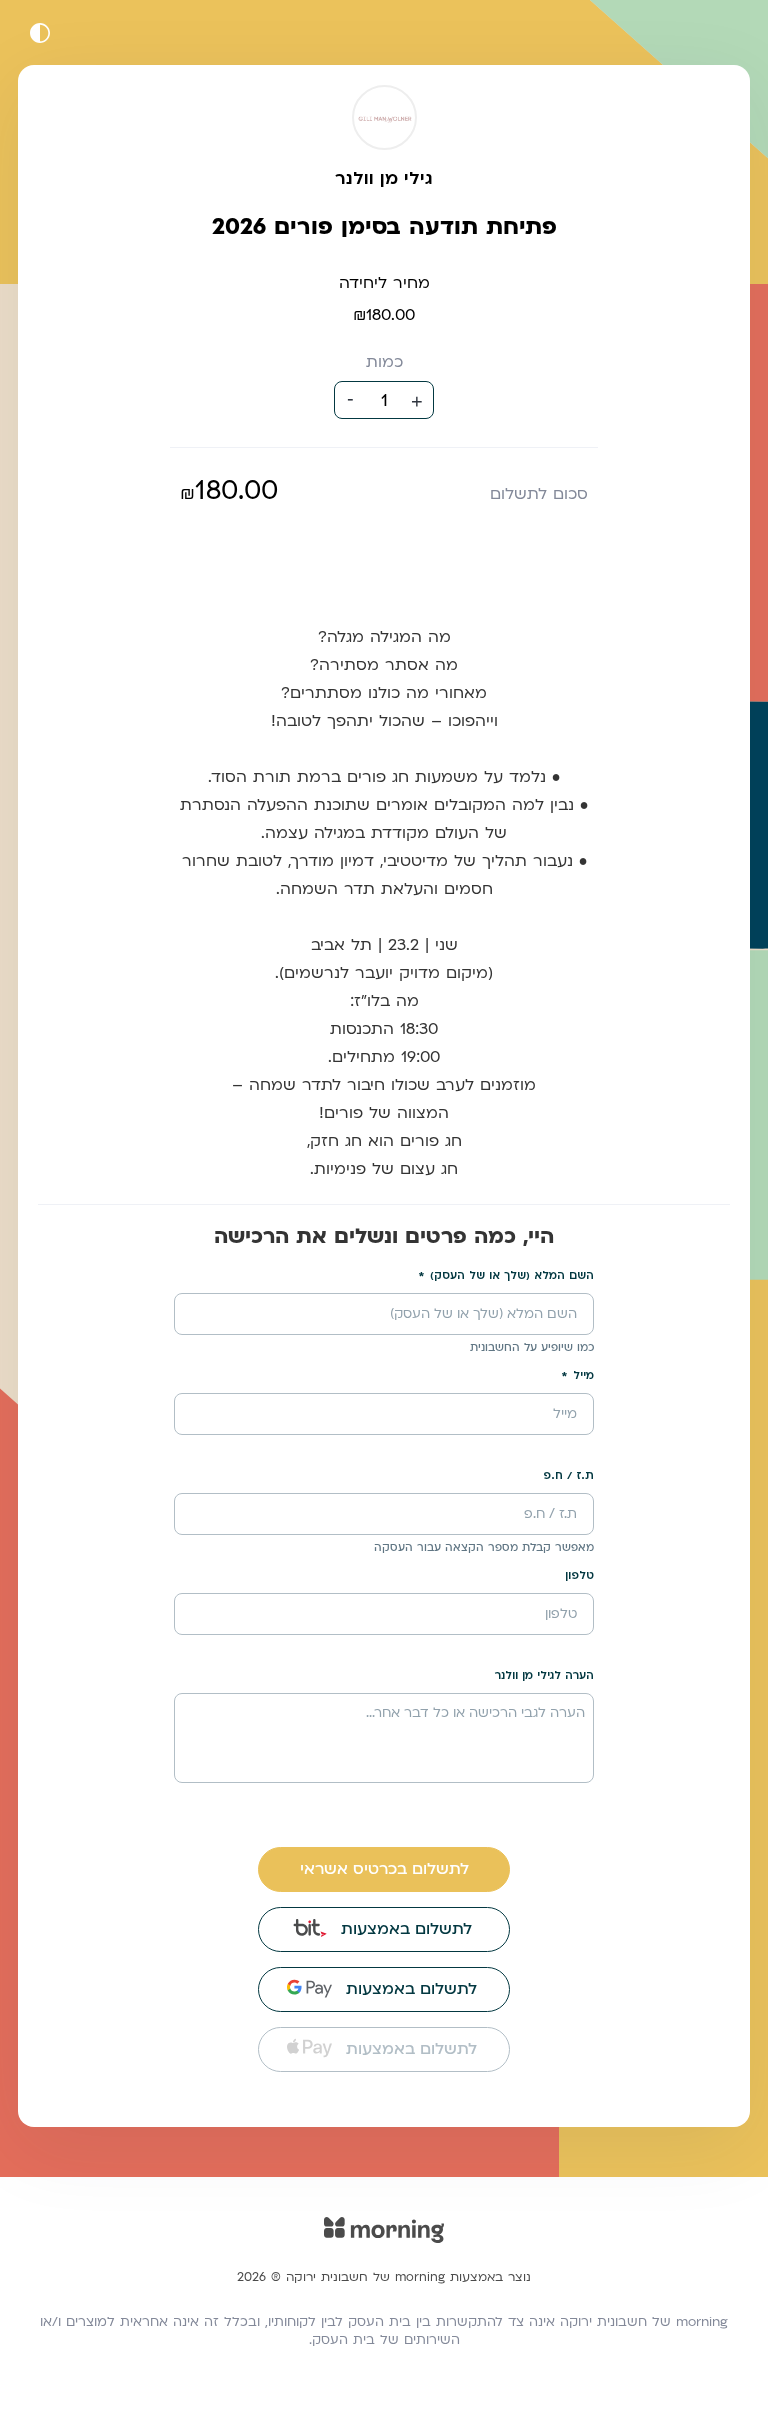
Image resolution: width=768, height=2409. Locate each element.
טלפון (579, 1575)
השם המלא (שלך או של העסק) (512, 1275)
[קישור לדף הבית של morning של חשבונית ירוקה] (384, 2243)
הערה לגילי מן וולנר (544, 1675)
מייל (583, 1375)
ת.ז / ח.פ (568, 1475)
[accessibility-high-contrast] (40, 33)
